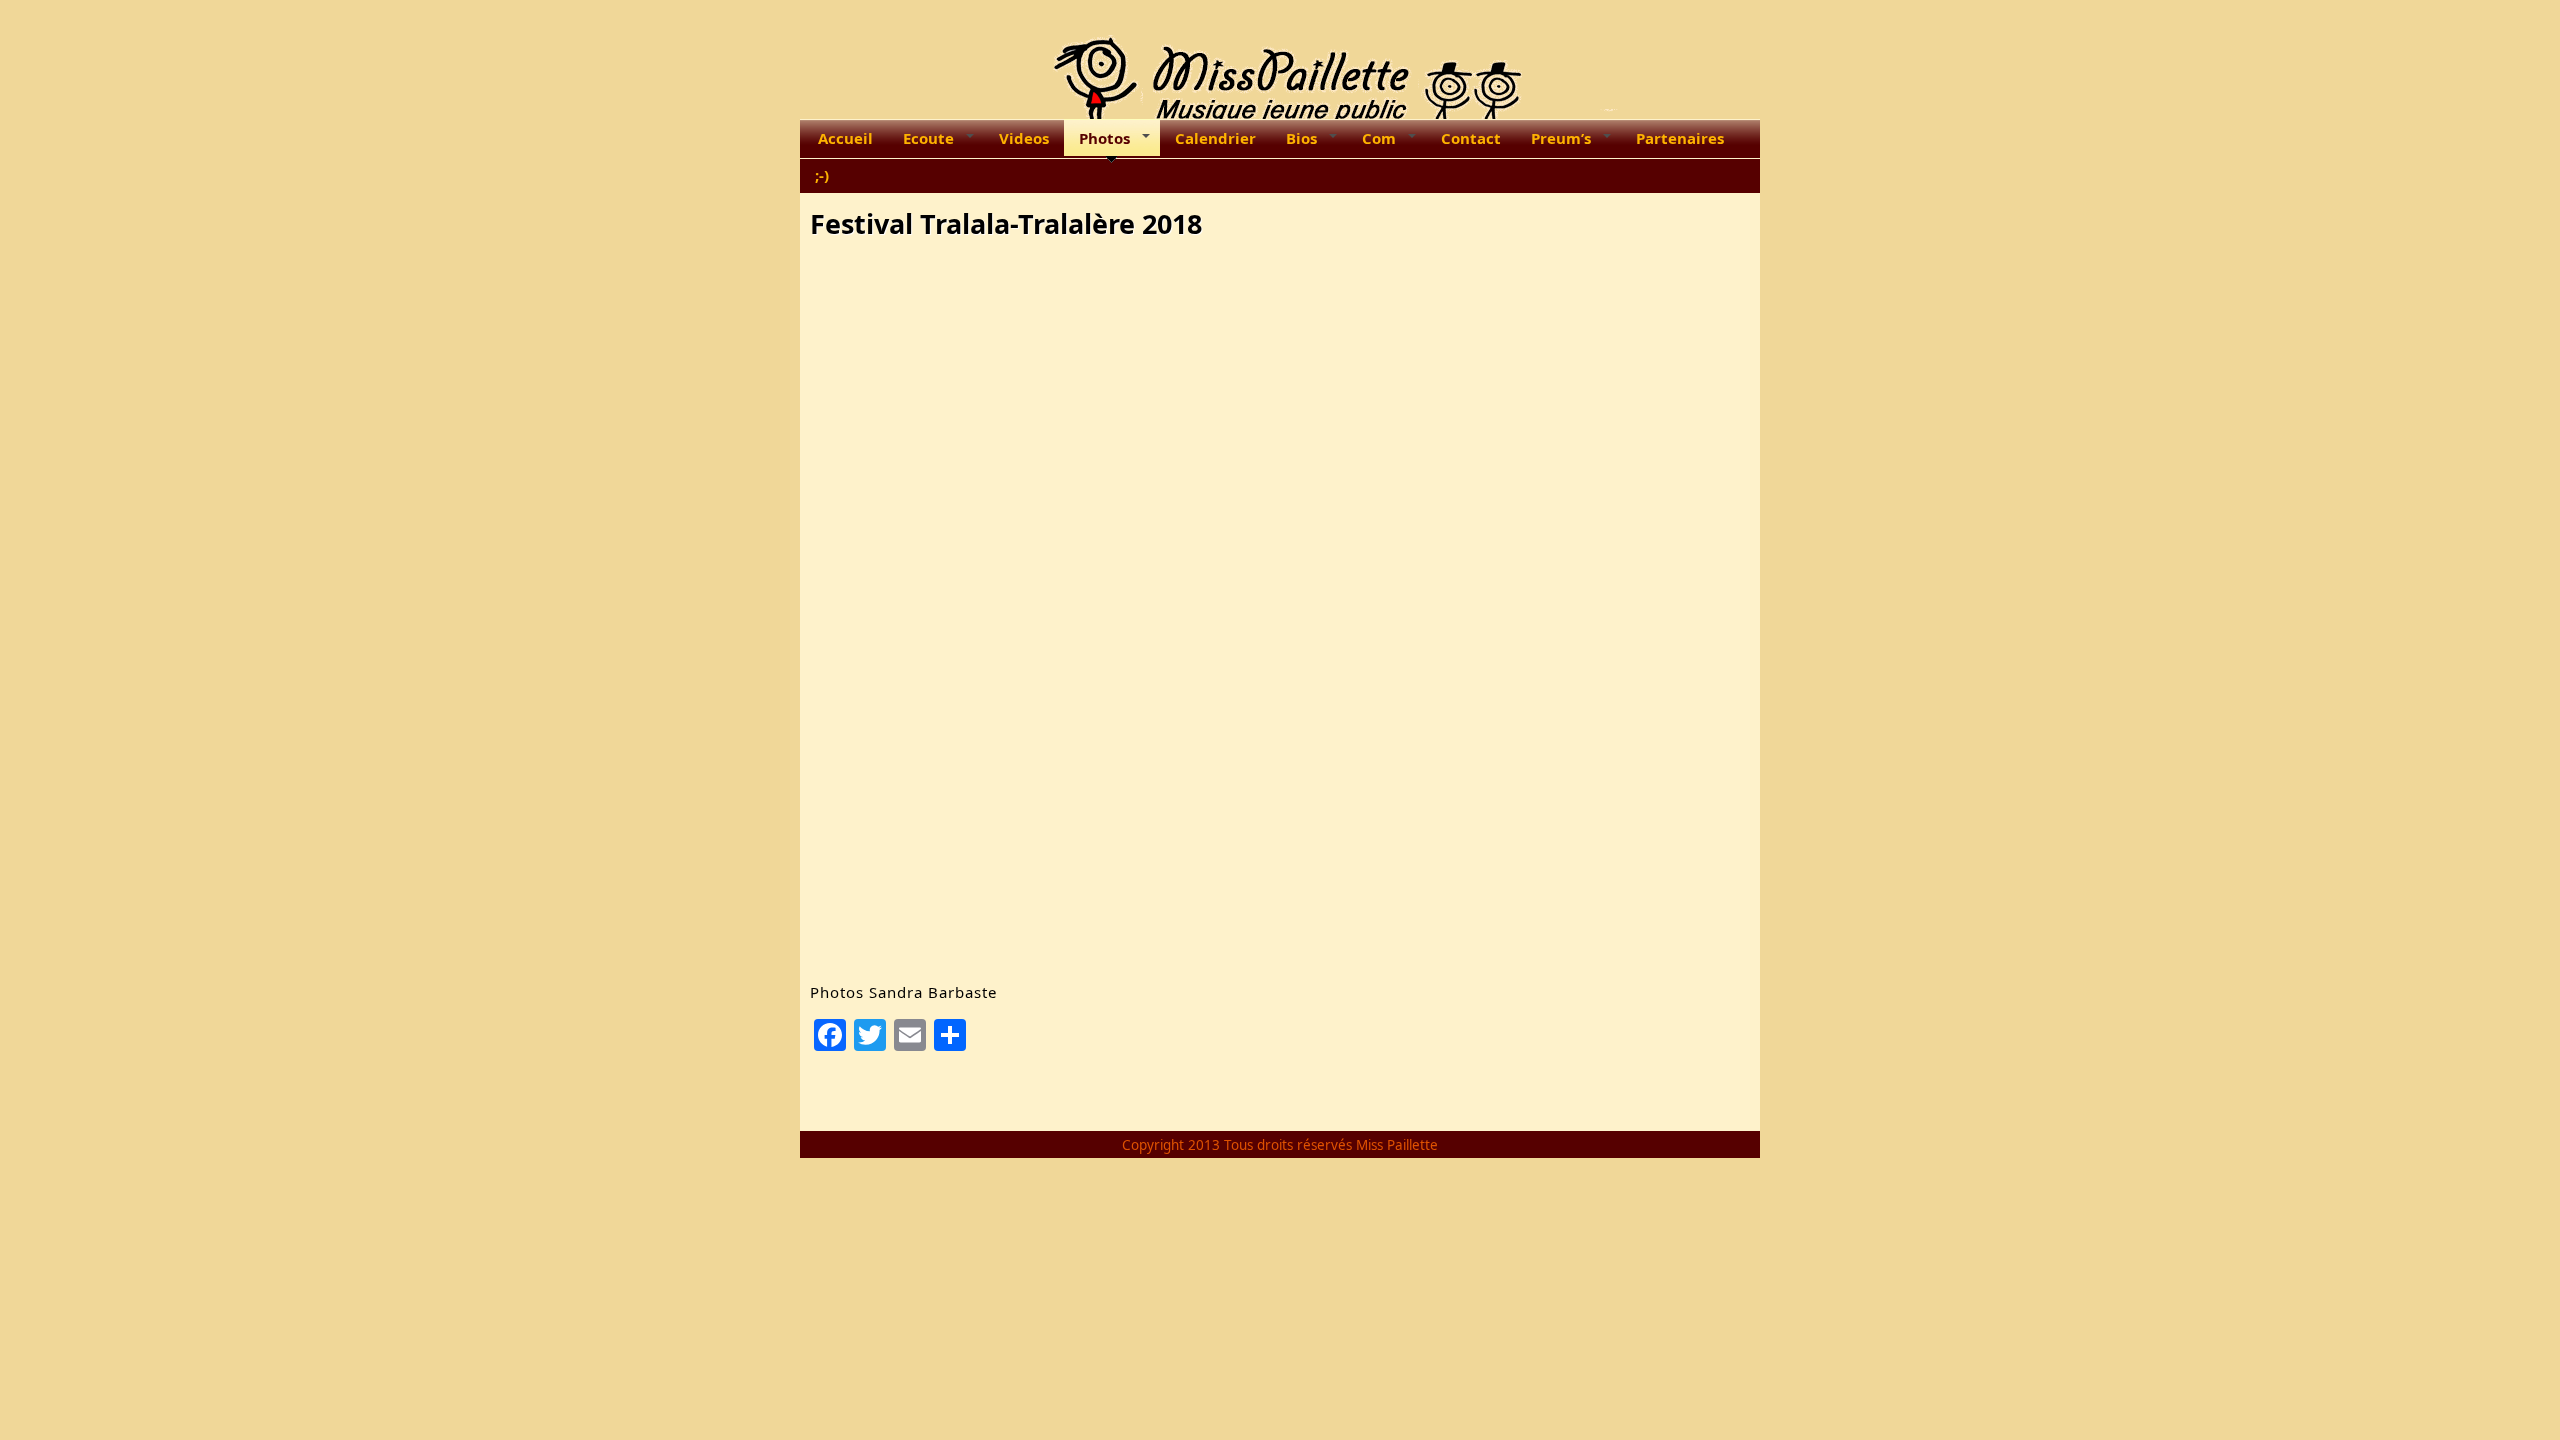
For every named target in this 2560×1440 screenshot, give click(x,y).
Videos (1024, 138)
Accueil (845, 138)
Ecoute (928, 138)
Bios (1301, 138)
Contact (1471, 138)
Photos (1104, 138)
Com (1379, 138)
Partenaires (1680, 138)
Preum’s (1561, 138)
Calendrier (1215, 138)
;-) (822, 175)
